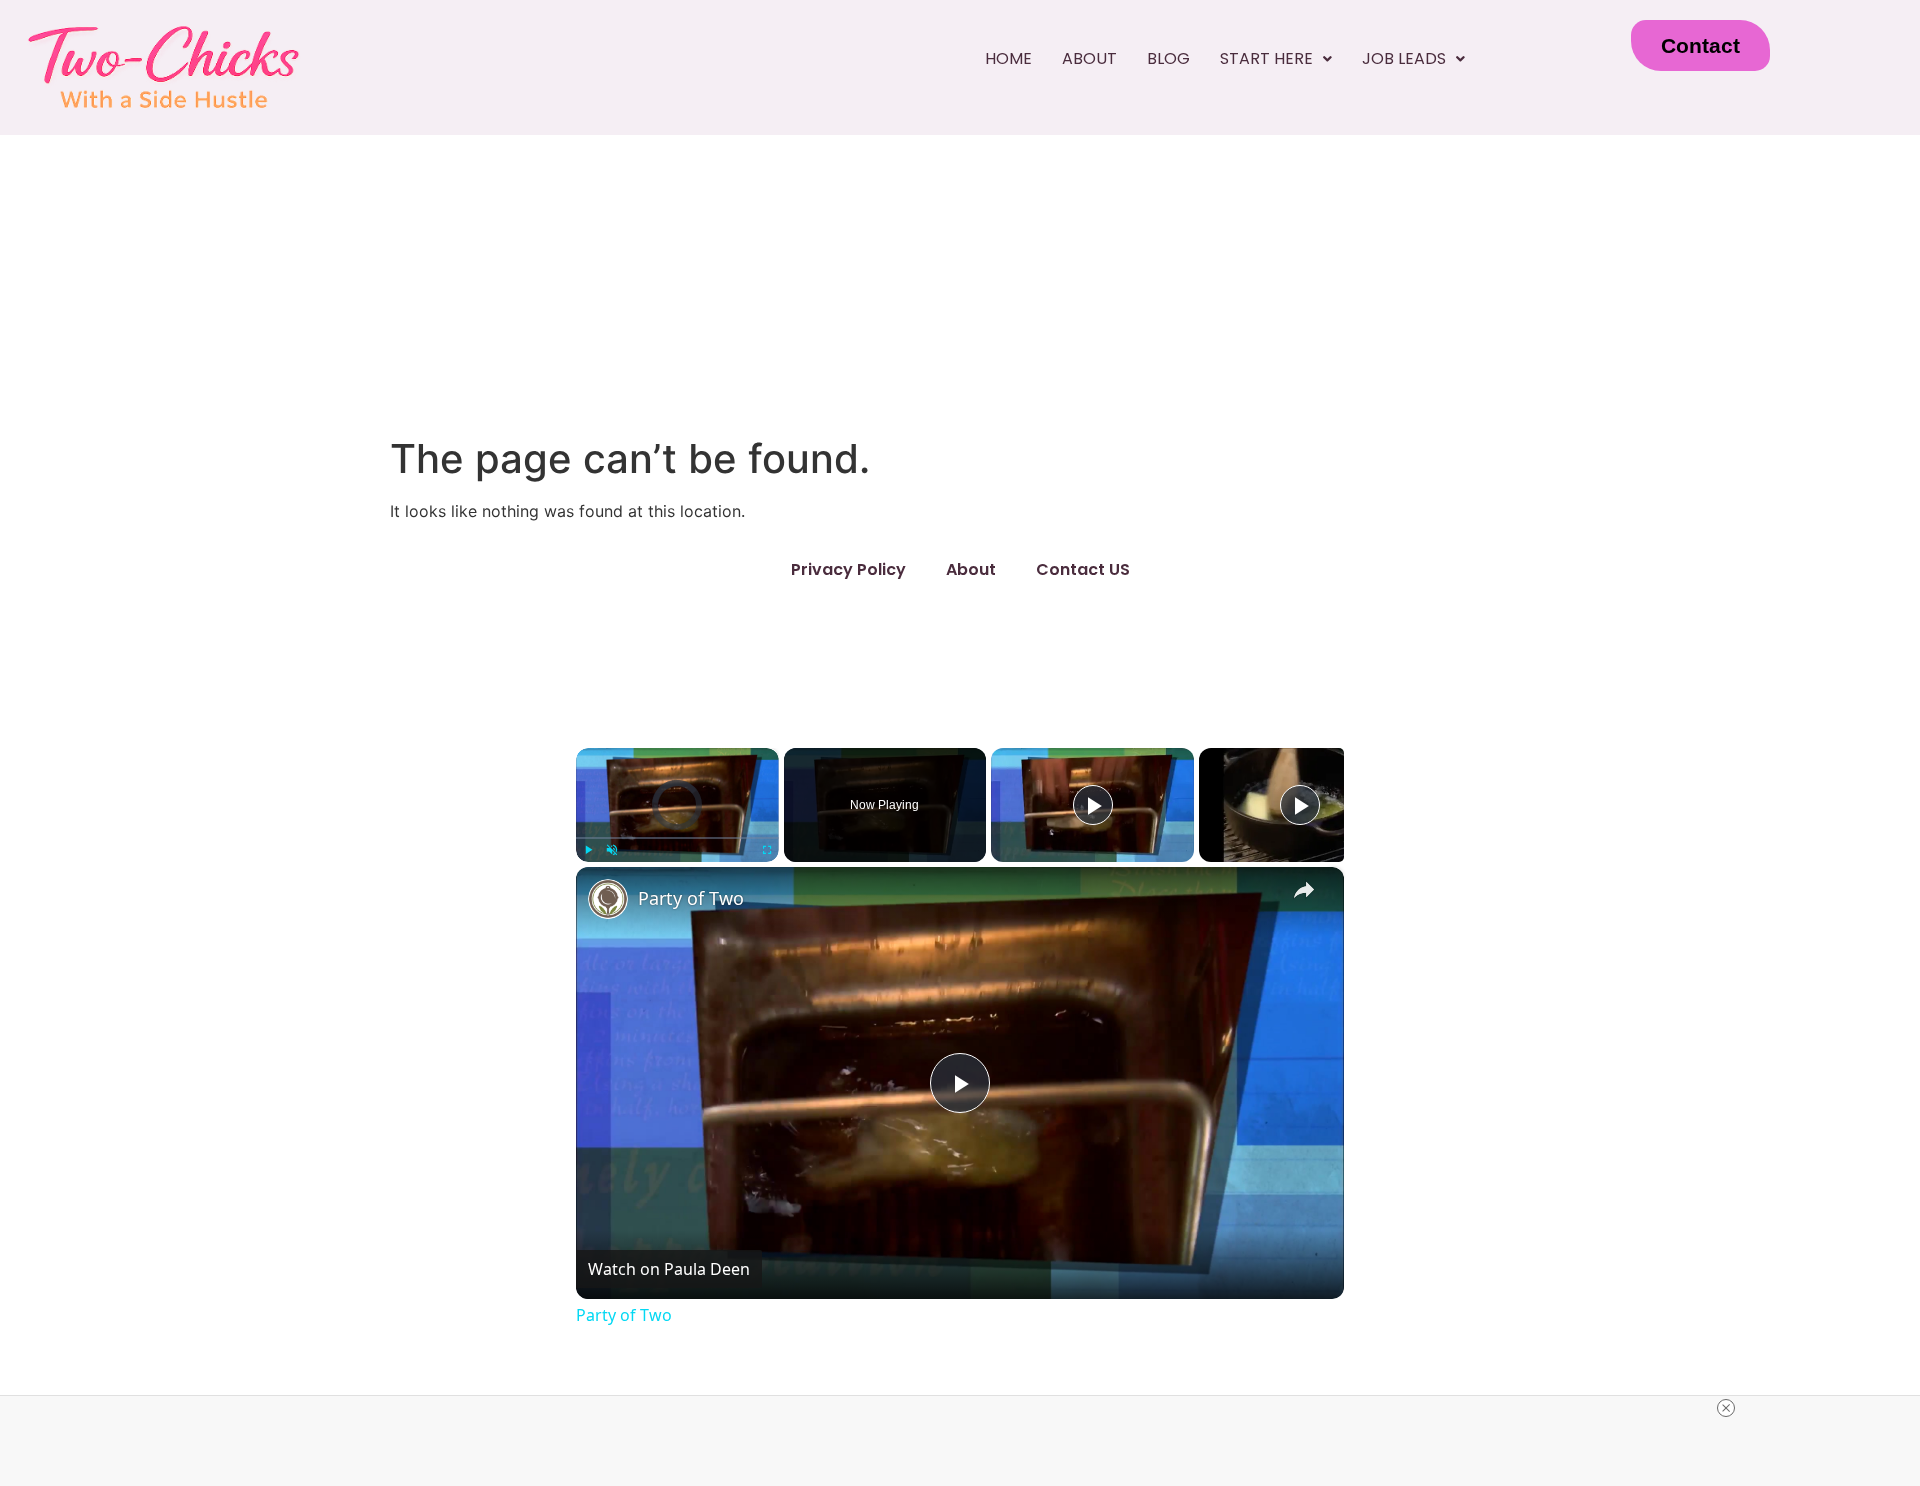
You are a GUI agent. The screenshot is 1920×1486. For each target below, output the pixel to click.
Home (1008, 58)
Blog (1168, 58)
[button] (1276, 59)
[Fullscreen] (767, 850)
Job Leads (1404, 58)
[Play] (588, 850)
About (1089, 58)
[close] (1726, 1408)
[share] (1304, 890)
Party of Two (691, 898)
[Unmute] (612, 850)
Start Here (1266, 58)
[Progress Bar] (677, 838)
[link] (608, 899)
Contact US (1083, 569)
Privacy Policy (848, 569)
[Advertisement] (960, 285)
